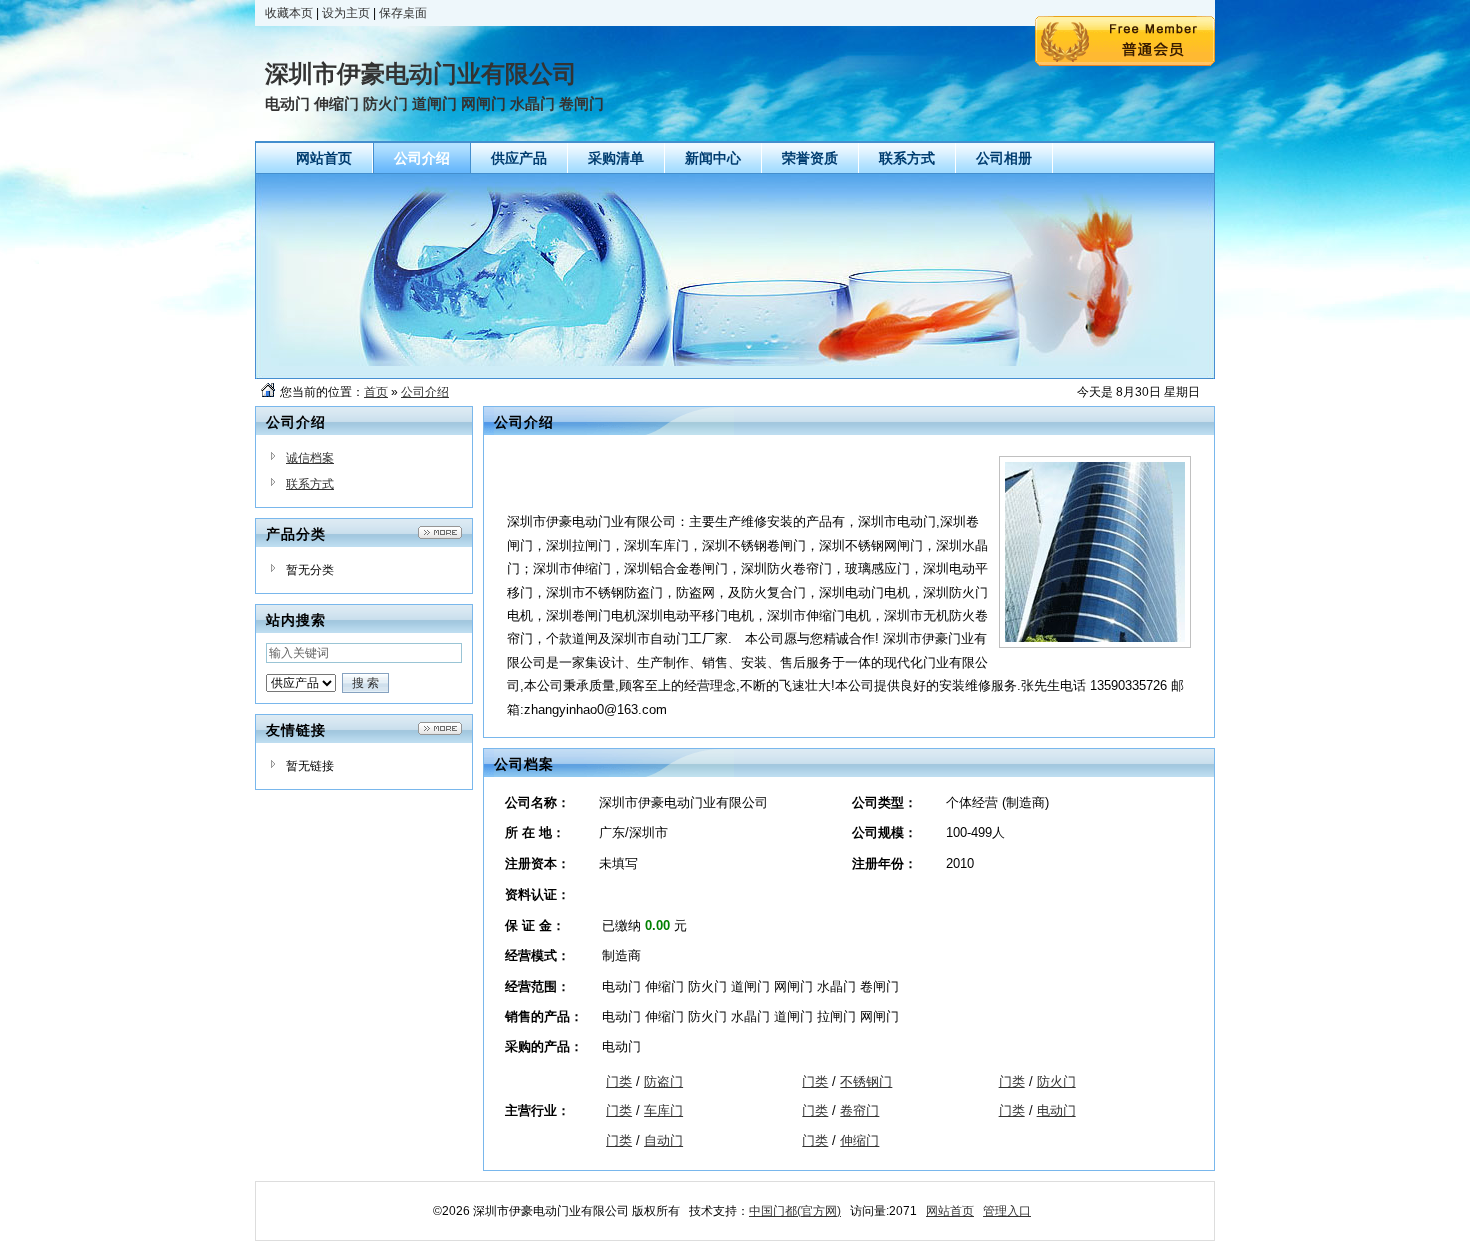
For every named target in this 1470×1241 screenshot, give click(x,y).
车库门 (663, 1110)
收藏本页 (289, 13)
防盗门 (663, 1081)
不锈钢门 (866, 1081)
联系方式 (310, 484)
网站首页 (950, 1211)
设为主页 (346, 13)
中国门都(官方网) (795, 1211)
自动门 (663, 1140)
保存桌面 (403, 13)
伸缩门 (859, 1140)
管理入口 (1007, 1211)
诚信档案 (310, 458)
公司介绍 (425, 392)
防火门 (1056, 1081)
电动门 (1056, 1110)
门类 (619, 1081)
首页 (376, 392)
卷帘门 (859, 1110)
